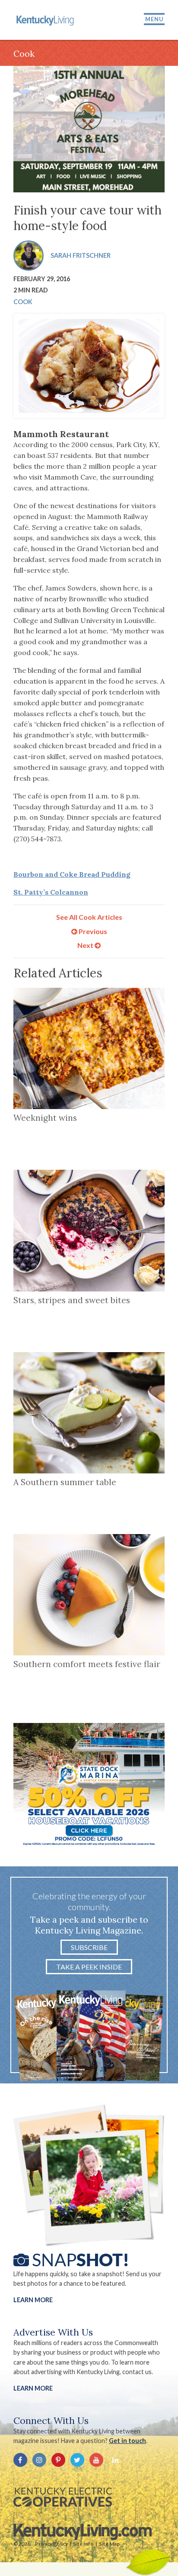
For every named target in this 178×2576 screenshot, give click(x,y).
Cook (23, 302)
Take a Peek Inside (89, 1967)
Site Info (83, 2544)
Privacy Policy (51, 2544)
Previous (92, 931)
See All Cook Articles (89, 917)
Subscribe (89, 1947)
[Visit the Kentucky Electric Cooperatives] (63, 2497)
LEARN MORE (33, 2388)
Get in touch (127, 2441)
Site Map (109, 2544)
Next (86, 945)
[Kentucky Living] (46, 20)
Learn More (33, 2300)
